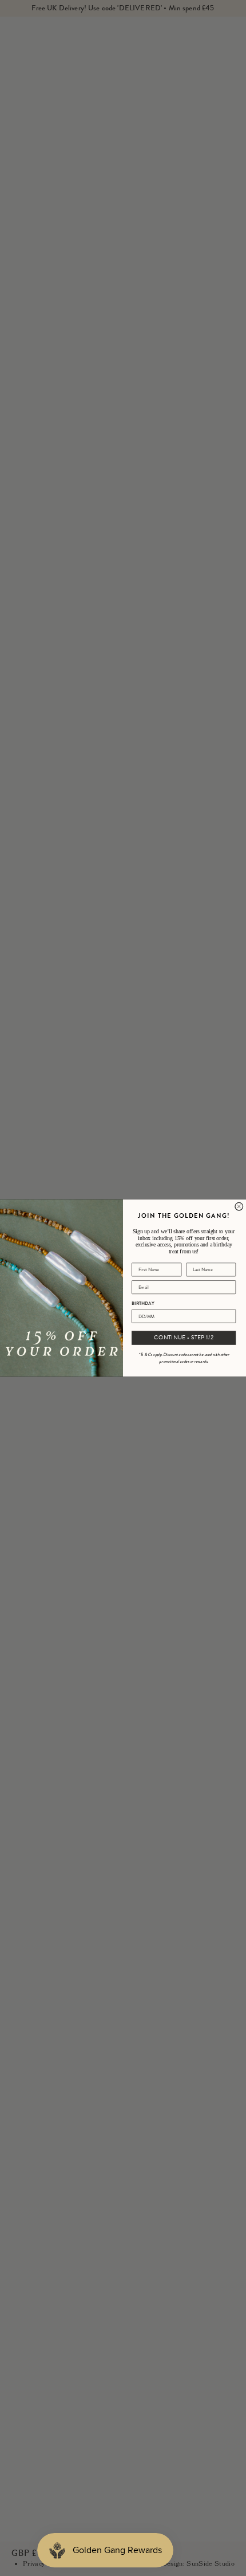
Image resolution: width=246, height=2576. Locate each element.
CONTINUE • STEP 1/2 (184, 1338)
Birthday (143, 1303)
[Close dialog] (239, 1206)
